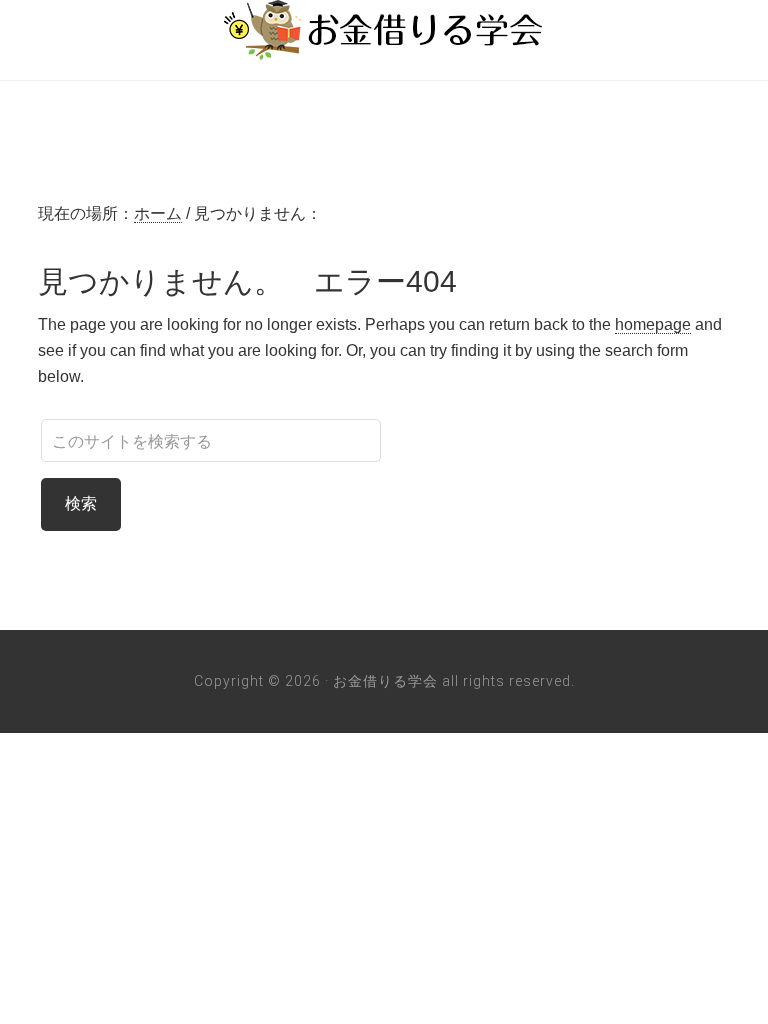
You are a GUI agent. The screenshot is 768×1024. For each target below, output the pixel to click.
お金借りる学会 (384, 30)
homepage (653, 324)
